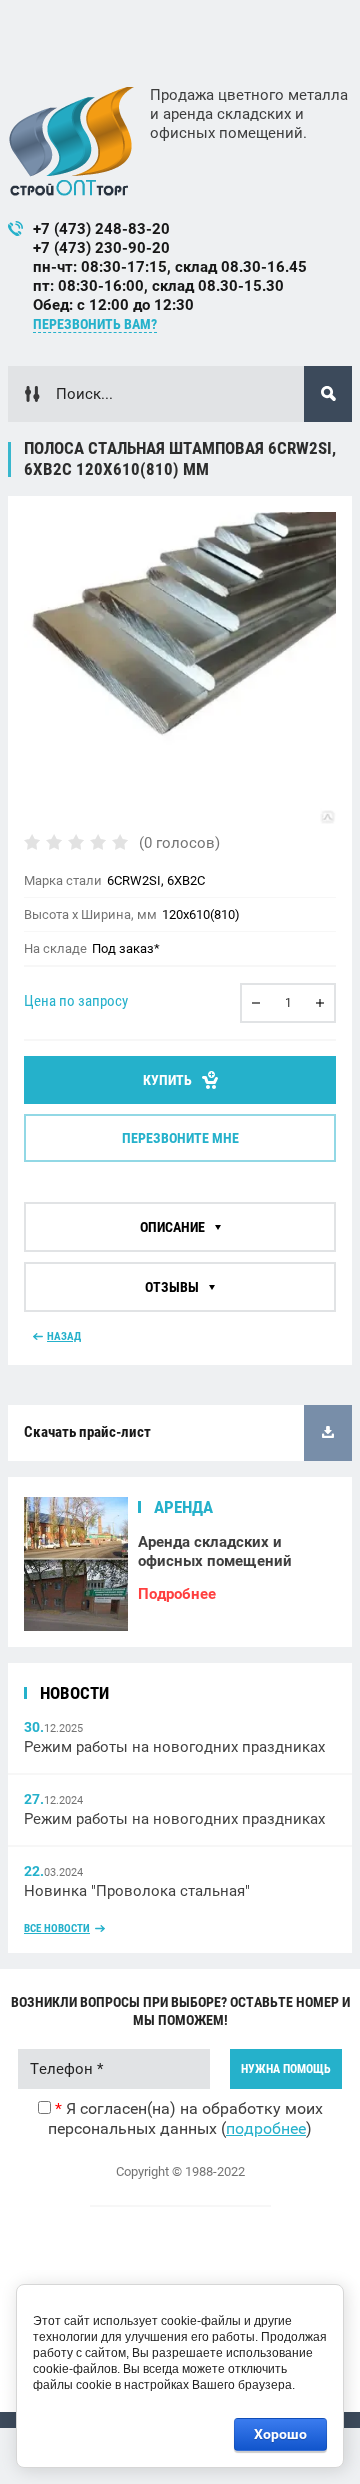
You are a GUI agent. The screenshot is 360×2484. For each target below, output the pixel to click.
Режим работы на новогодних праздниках (174, 1747)
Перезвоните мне (180, 1138)
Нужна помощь (286, 2069)
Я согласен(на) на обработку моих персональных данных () (185, 2118)
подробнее (266, 2128)
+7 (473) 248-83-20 (101, 229)
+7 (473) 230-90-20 (101, 248)
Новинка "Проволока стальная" (137, 1891)
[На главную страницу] (71, 141)
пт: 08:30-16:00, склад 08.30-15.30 (158, 286)
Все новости (57, 1928)
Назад (64, 1336)
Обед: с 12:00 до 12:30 (113, 305)
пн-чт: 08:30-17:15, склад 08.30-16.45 (170, 267)
